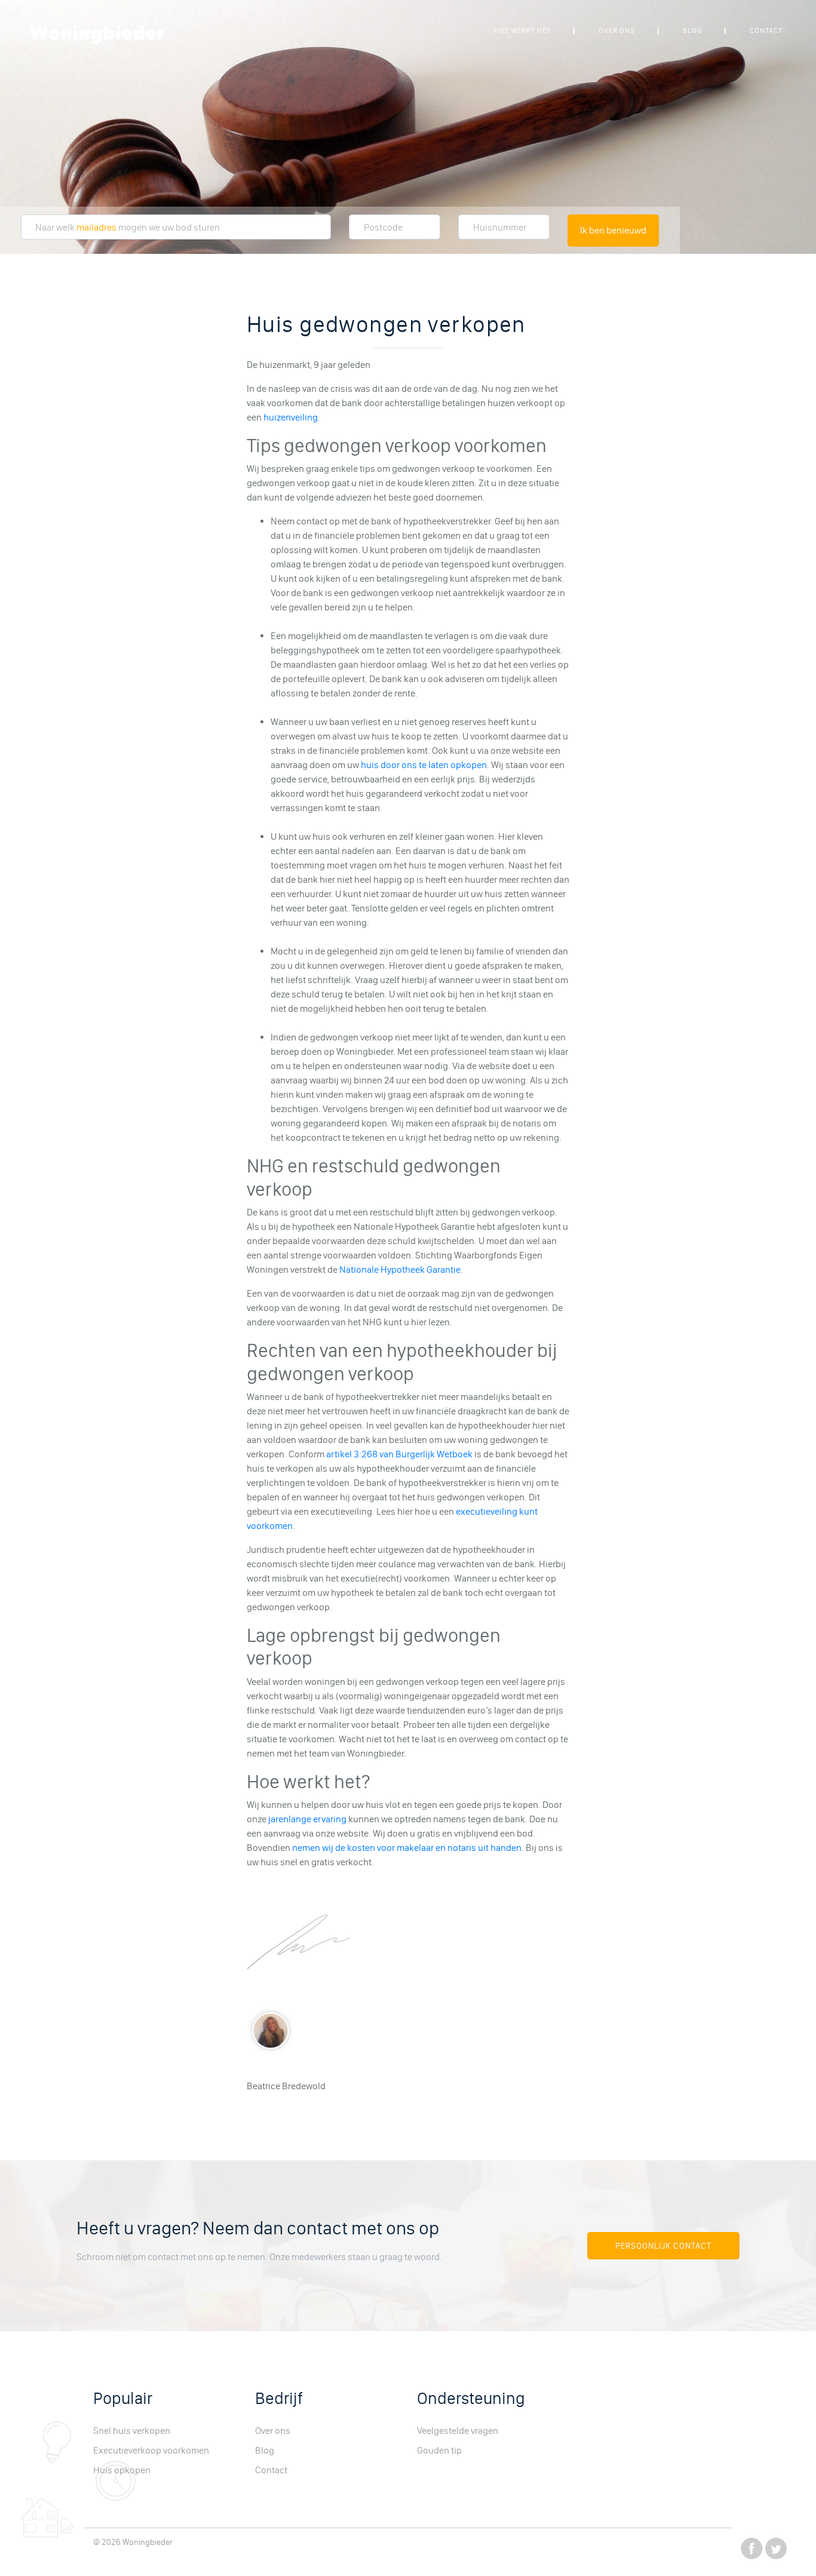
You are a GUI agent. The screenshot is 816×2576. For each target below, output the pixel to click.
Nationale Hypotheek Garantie (400, 1269)
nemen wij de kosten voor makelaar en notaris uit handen (407, 1848)
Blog (692, 30)
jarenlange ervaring (307, 1819)
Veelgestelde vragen (458, 2431)
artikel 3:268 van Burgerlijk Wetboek (399, 1454)
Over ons (617, 30)
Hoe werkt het (522, 30)
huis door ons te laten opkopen (424, 765)
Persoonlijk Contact (663, 2246)
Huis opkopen (122, 2470)
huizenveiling (291, 417)
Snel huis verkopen (132, 2431)
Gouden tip (439, 2450)
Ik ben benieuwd (613, 230)
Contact (766, 30)
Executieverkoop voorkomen (151, 2450)
